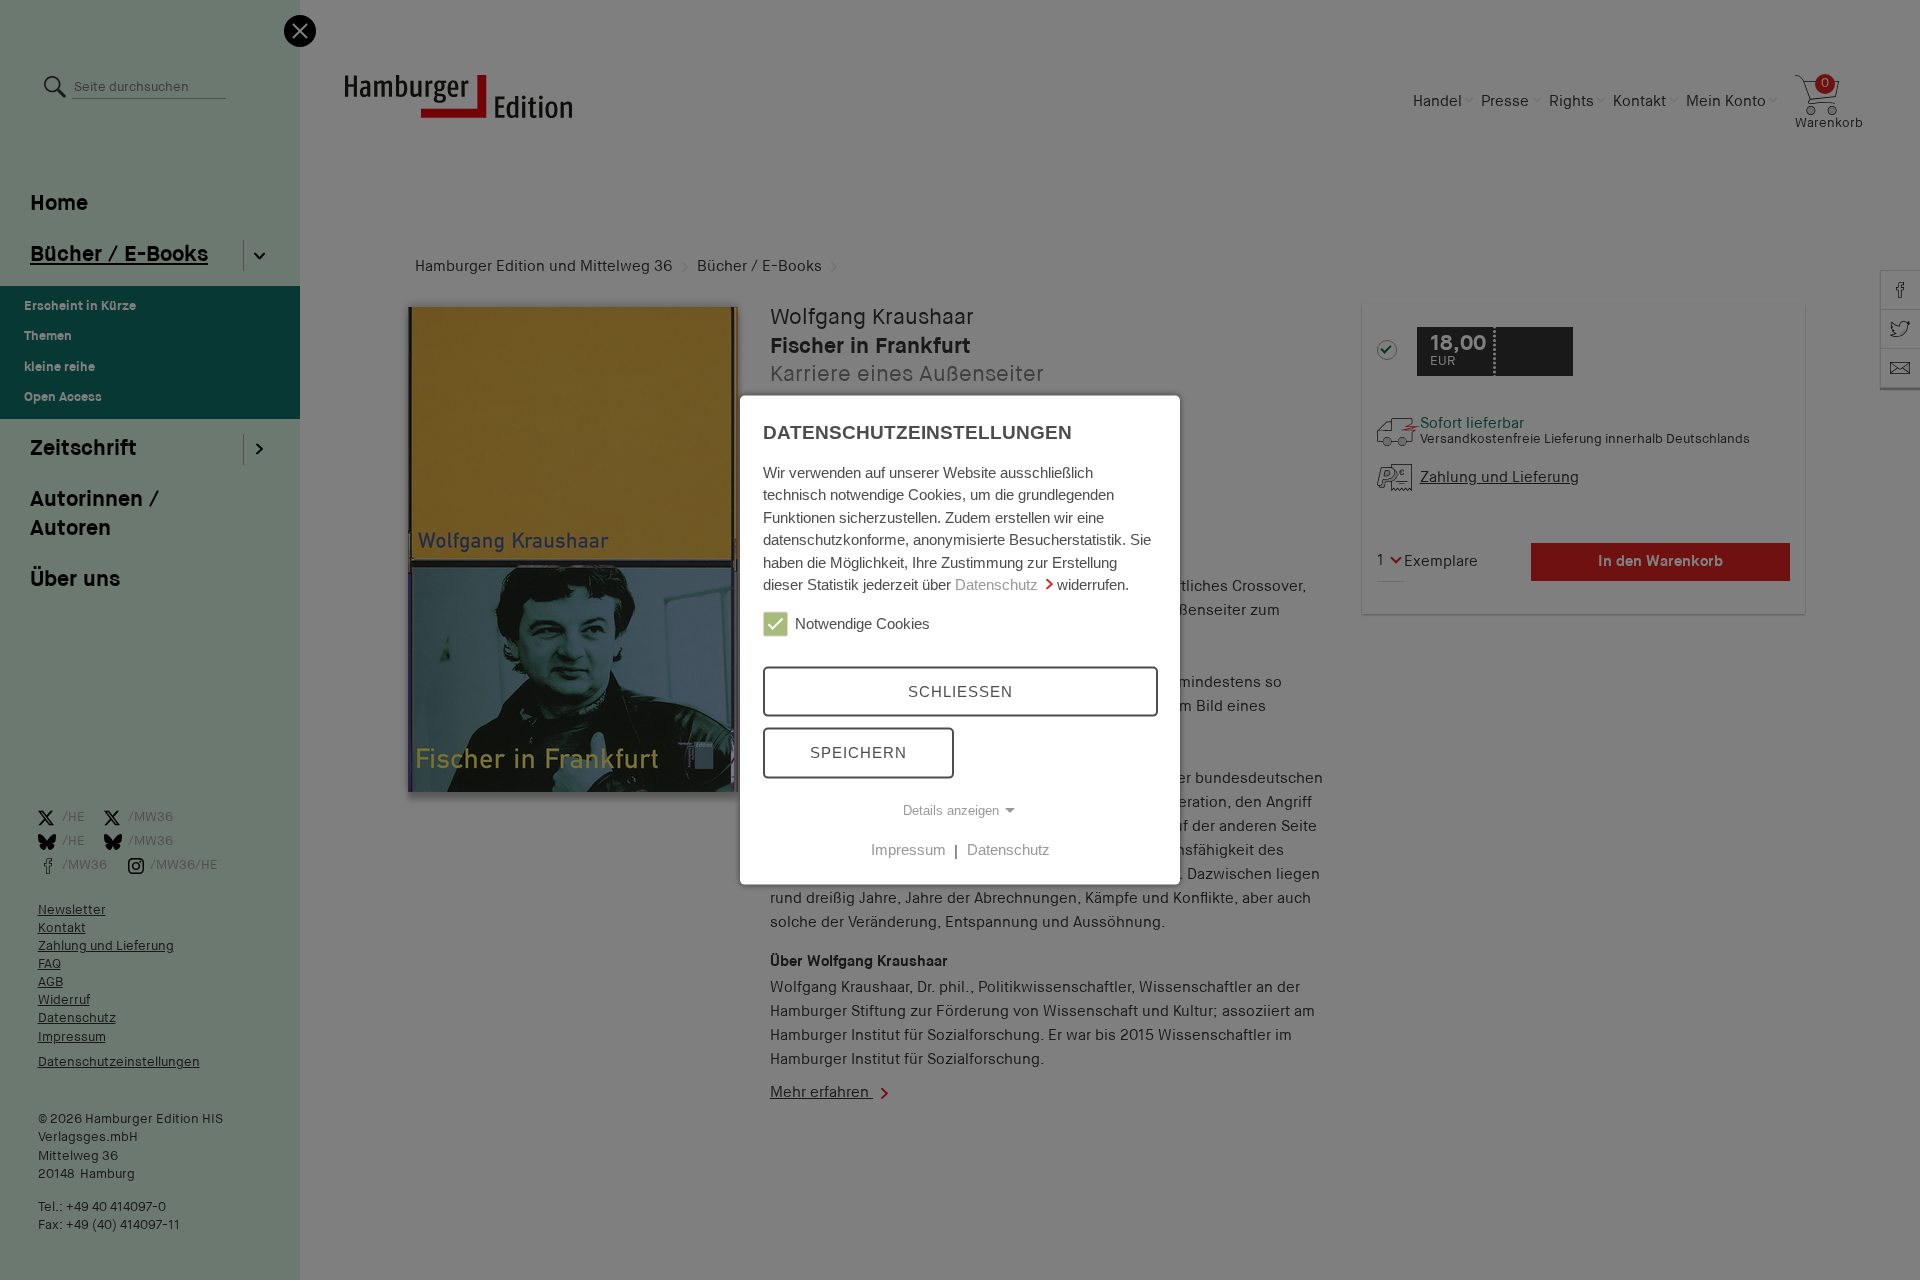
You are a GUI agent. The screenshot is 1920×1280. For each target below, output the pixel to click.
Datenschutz (996, 584)
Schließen (960, 690)
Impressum (908, 849)
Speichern (858, 752)
